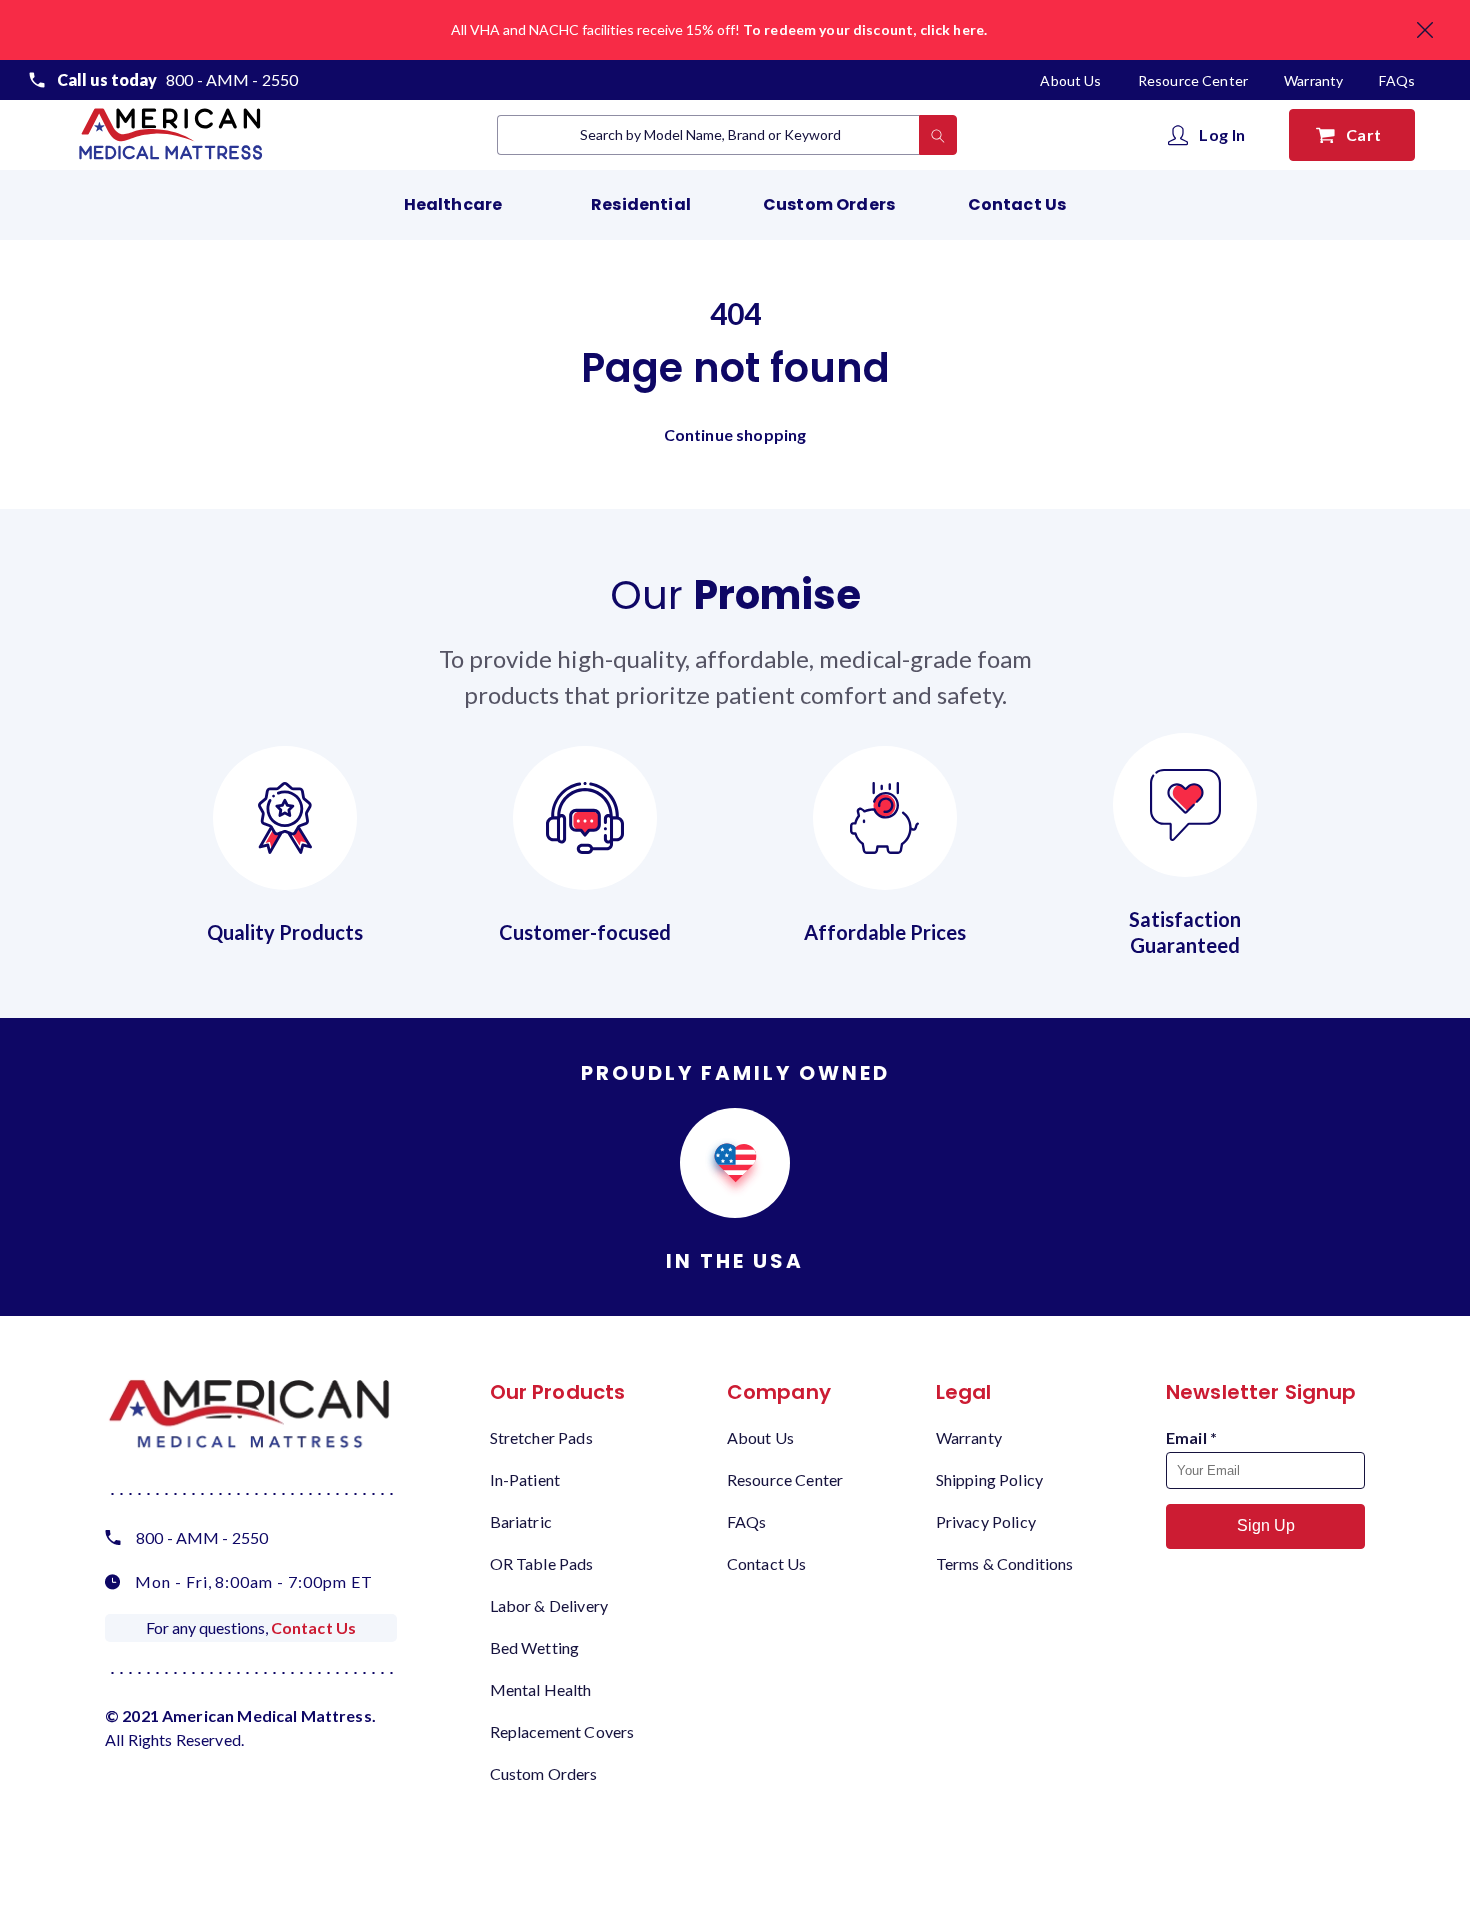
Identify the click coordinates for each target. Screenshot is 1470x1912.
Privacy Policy (986, 1521)
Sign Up (1266, 1525)
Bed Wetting (535, 1647)
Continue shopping (735, 434)
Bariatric (521, 1521)
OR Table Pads (542, 1563)
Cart (1367, 134)
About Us (1072, 80)
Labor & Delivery (549, 1605)
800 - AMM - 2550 (232, 79)
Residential (641, 204)
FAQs (1397, 80)
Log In (1222, 134)
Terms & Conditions (1005, 1563)
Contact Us (1017, 204)
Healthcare (453, 204)
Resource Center (1194, 80)
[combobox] (708, 135)
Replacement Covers (562, 1731)
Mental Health (541, 1689)
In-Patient (525, 1479)
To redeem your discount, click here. (865, 29)
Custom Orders (829, 204)
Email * (1191, 1437)
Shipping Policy (989, 1479)
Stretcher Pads (541, 1437)
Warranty (1313, 80)
